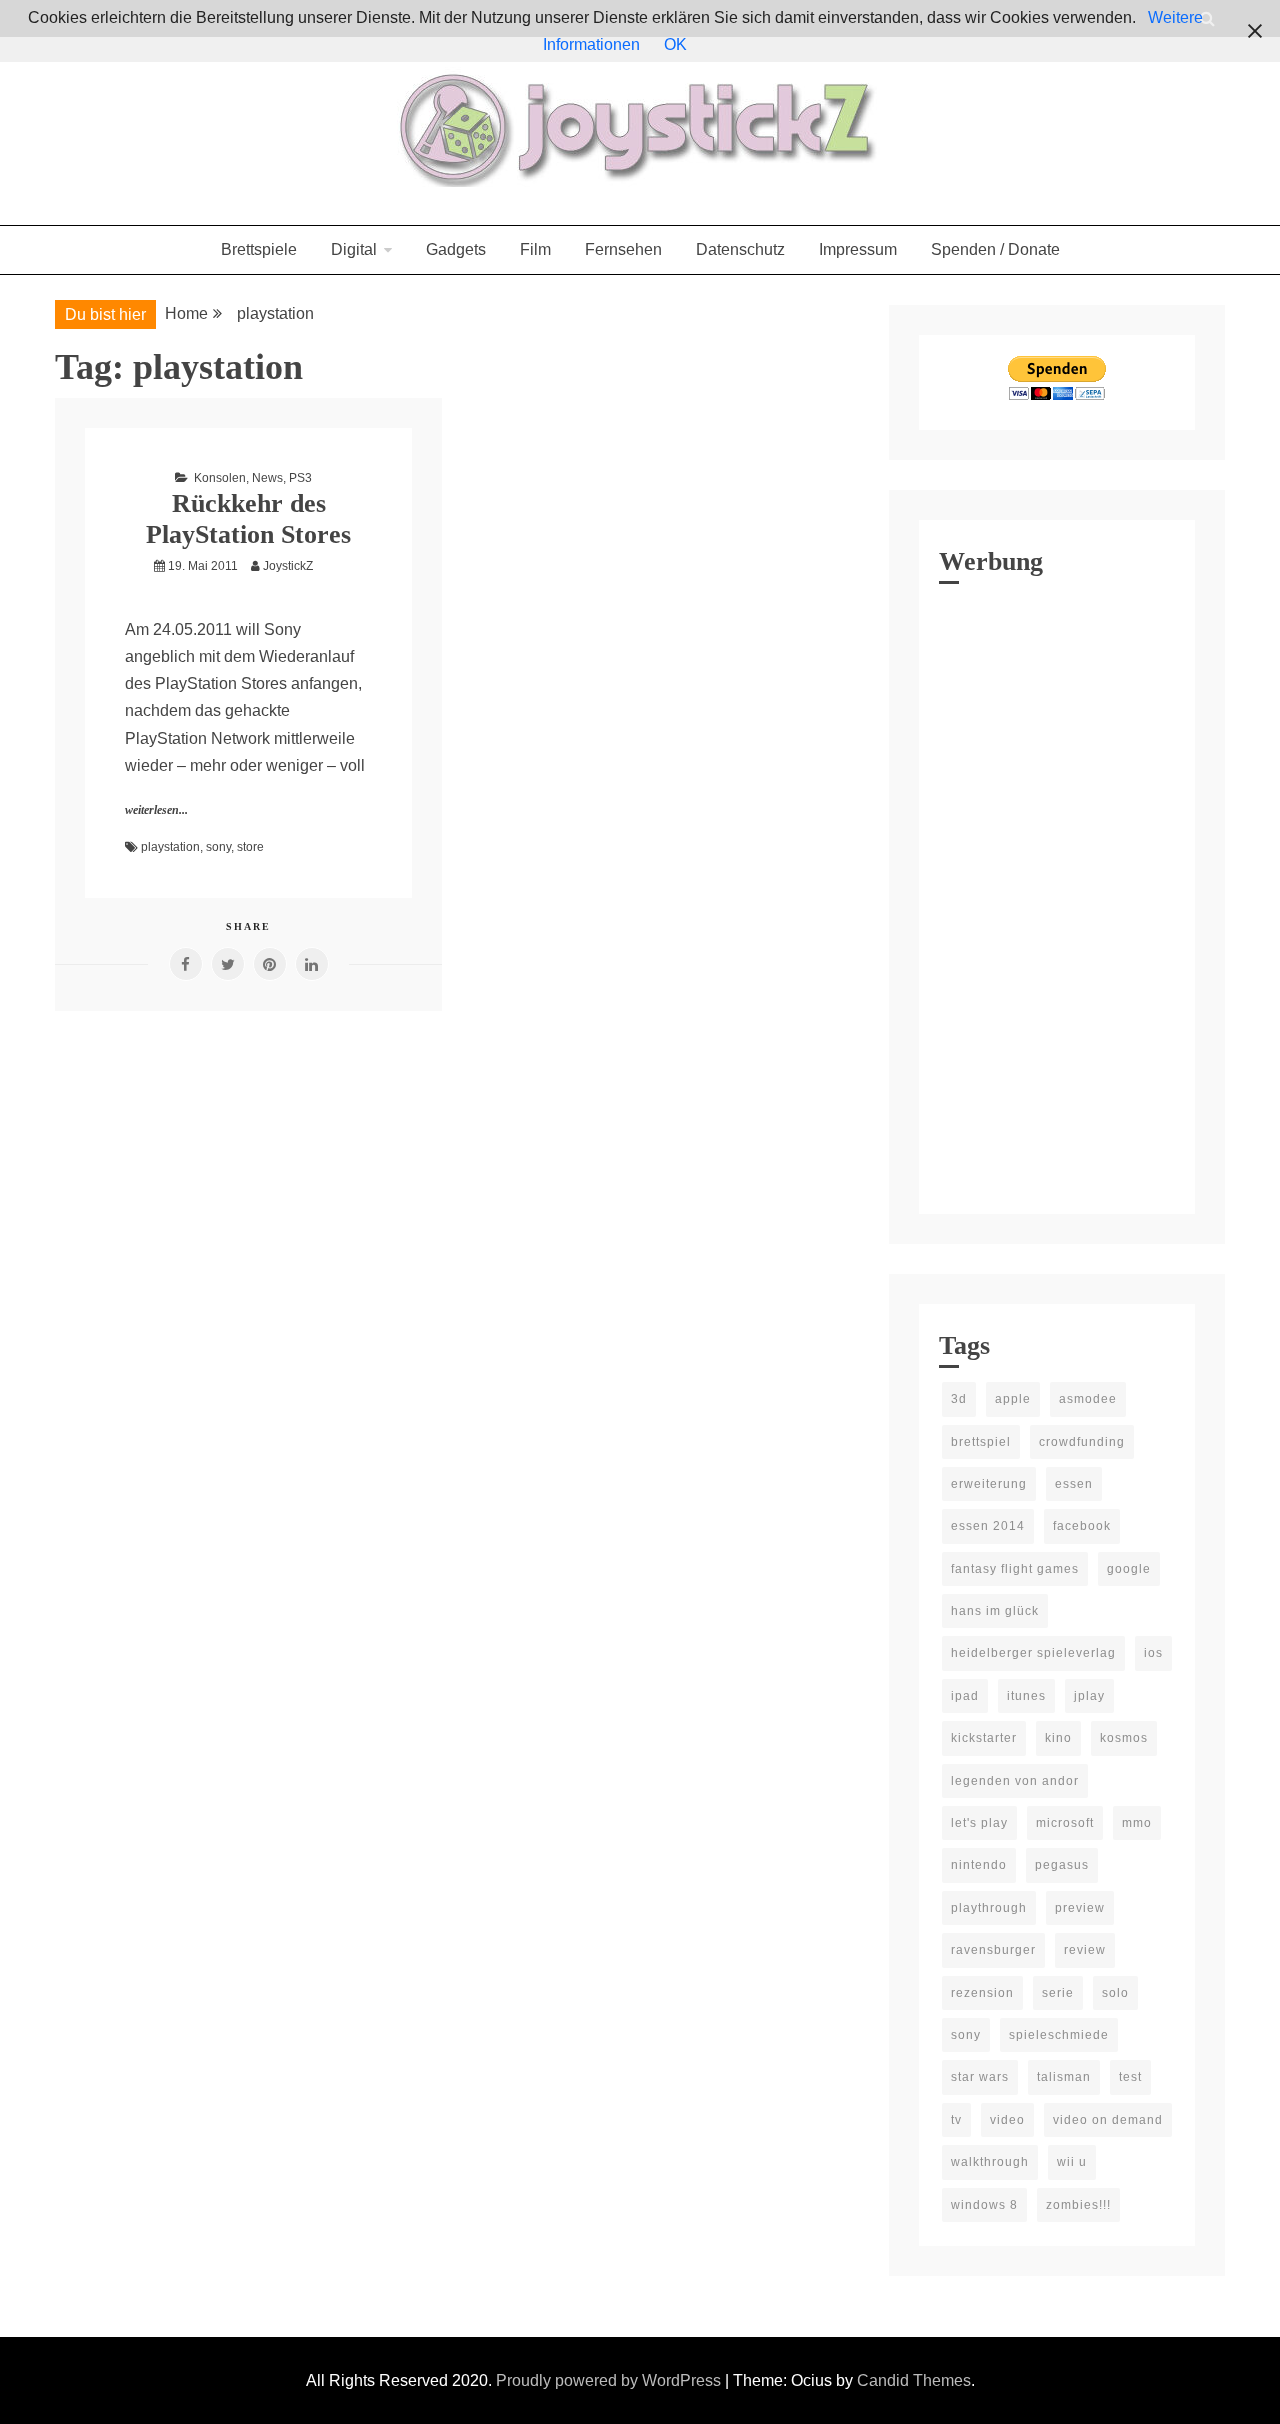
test (1130, 2077)
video (1007, 2120)
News (267, 478)
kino (1058, 1738)
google (1129, 1569)
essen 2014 (988, 1526)
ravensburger (993, 1950)
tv (956, 2120)
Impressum (858, 249)
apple (1013, 1399)
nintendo (979, 1865)
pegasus (1062, 1865)
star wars (980, 2077)
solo (1115, 1993)
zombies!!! (1078, 2205)
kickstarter (984, 1738)
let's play (979, 1823)
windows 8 (984, 2205)
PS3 (300, 478)
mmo (1137, 1823)
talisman (1064, 2077)
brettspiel (981, 1442)
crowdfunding (1082, 1442)
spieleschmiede (1059, 2035)
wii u (1072, 2162)
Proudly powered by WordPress (610, 2380)
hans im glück (995, 1611)
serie (1058, 1993)
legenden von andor (1015, 1781)
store (250, 847)
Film (535, 249)
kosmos (1124, 1738)
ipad (965, 1696)
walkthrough (990, 2162)
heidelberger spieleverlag (1033, 1653)
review (1085, 1950)
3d (959, 1399)
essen (1074, 1484)
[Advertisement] (1057, 894)
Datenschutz (740, 249)
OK (675, 44)
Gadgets (456, 249)
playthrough (989, 1908)
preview (1080, 1908)
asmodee (1088, 1399)
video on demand (1108, 2120)
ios (1153, 1653)
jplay (1089, 1696)
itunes (1026, 1696)
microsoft (1065, 1823)
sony (218, 847)
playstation (170, 847)
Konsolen (220, 478)
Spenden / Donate (995, 249)
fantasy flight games (1015, 1569)
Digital (354, 249)
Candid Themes (914, 2380)
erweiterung (989, 1484)
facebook (1082, 1526)
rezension (982, 1993)
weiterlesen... (156, 810)
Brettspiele (259, 249)
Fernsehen (623, 249)
